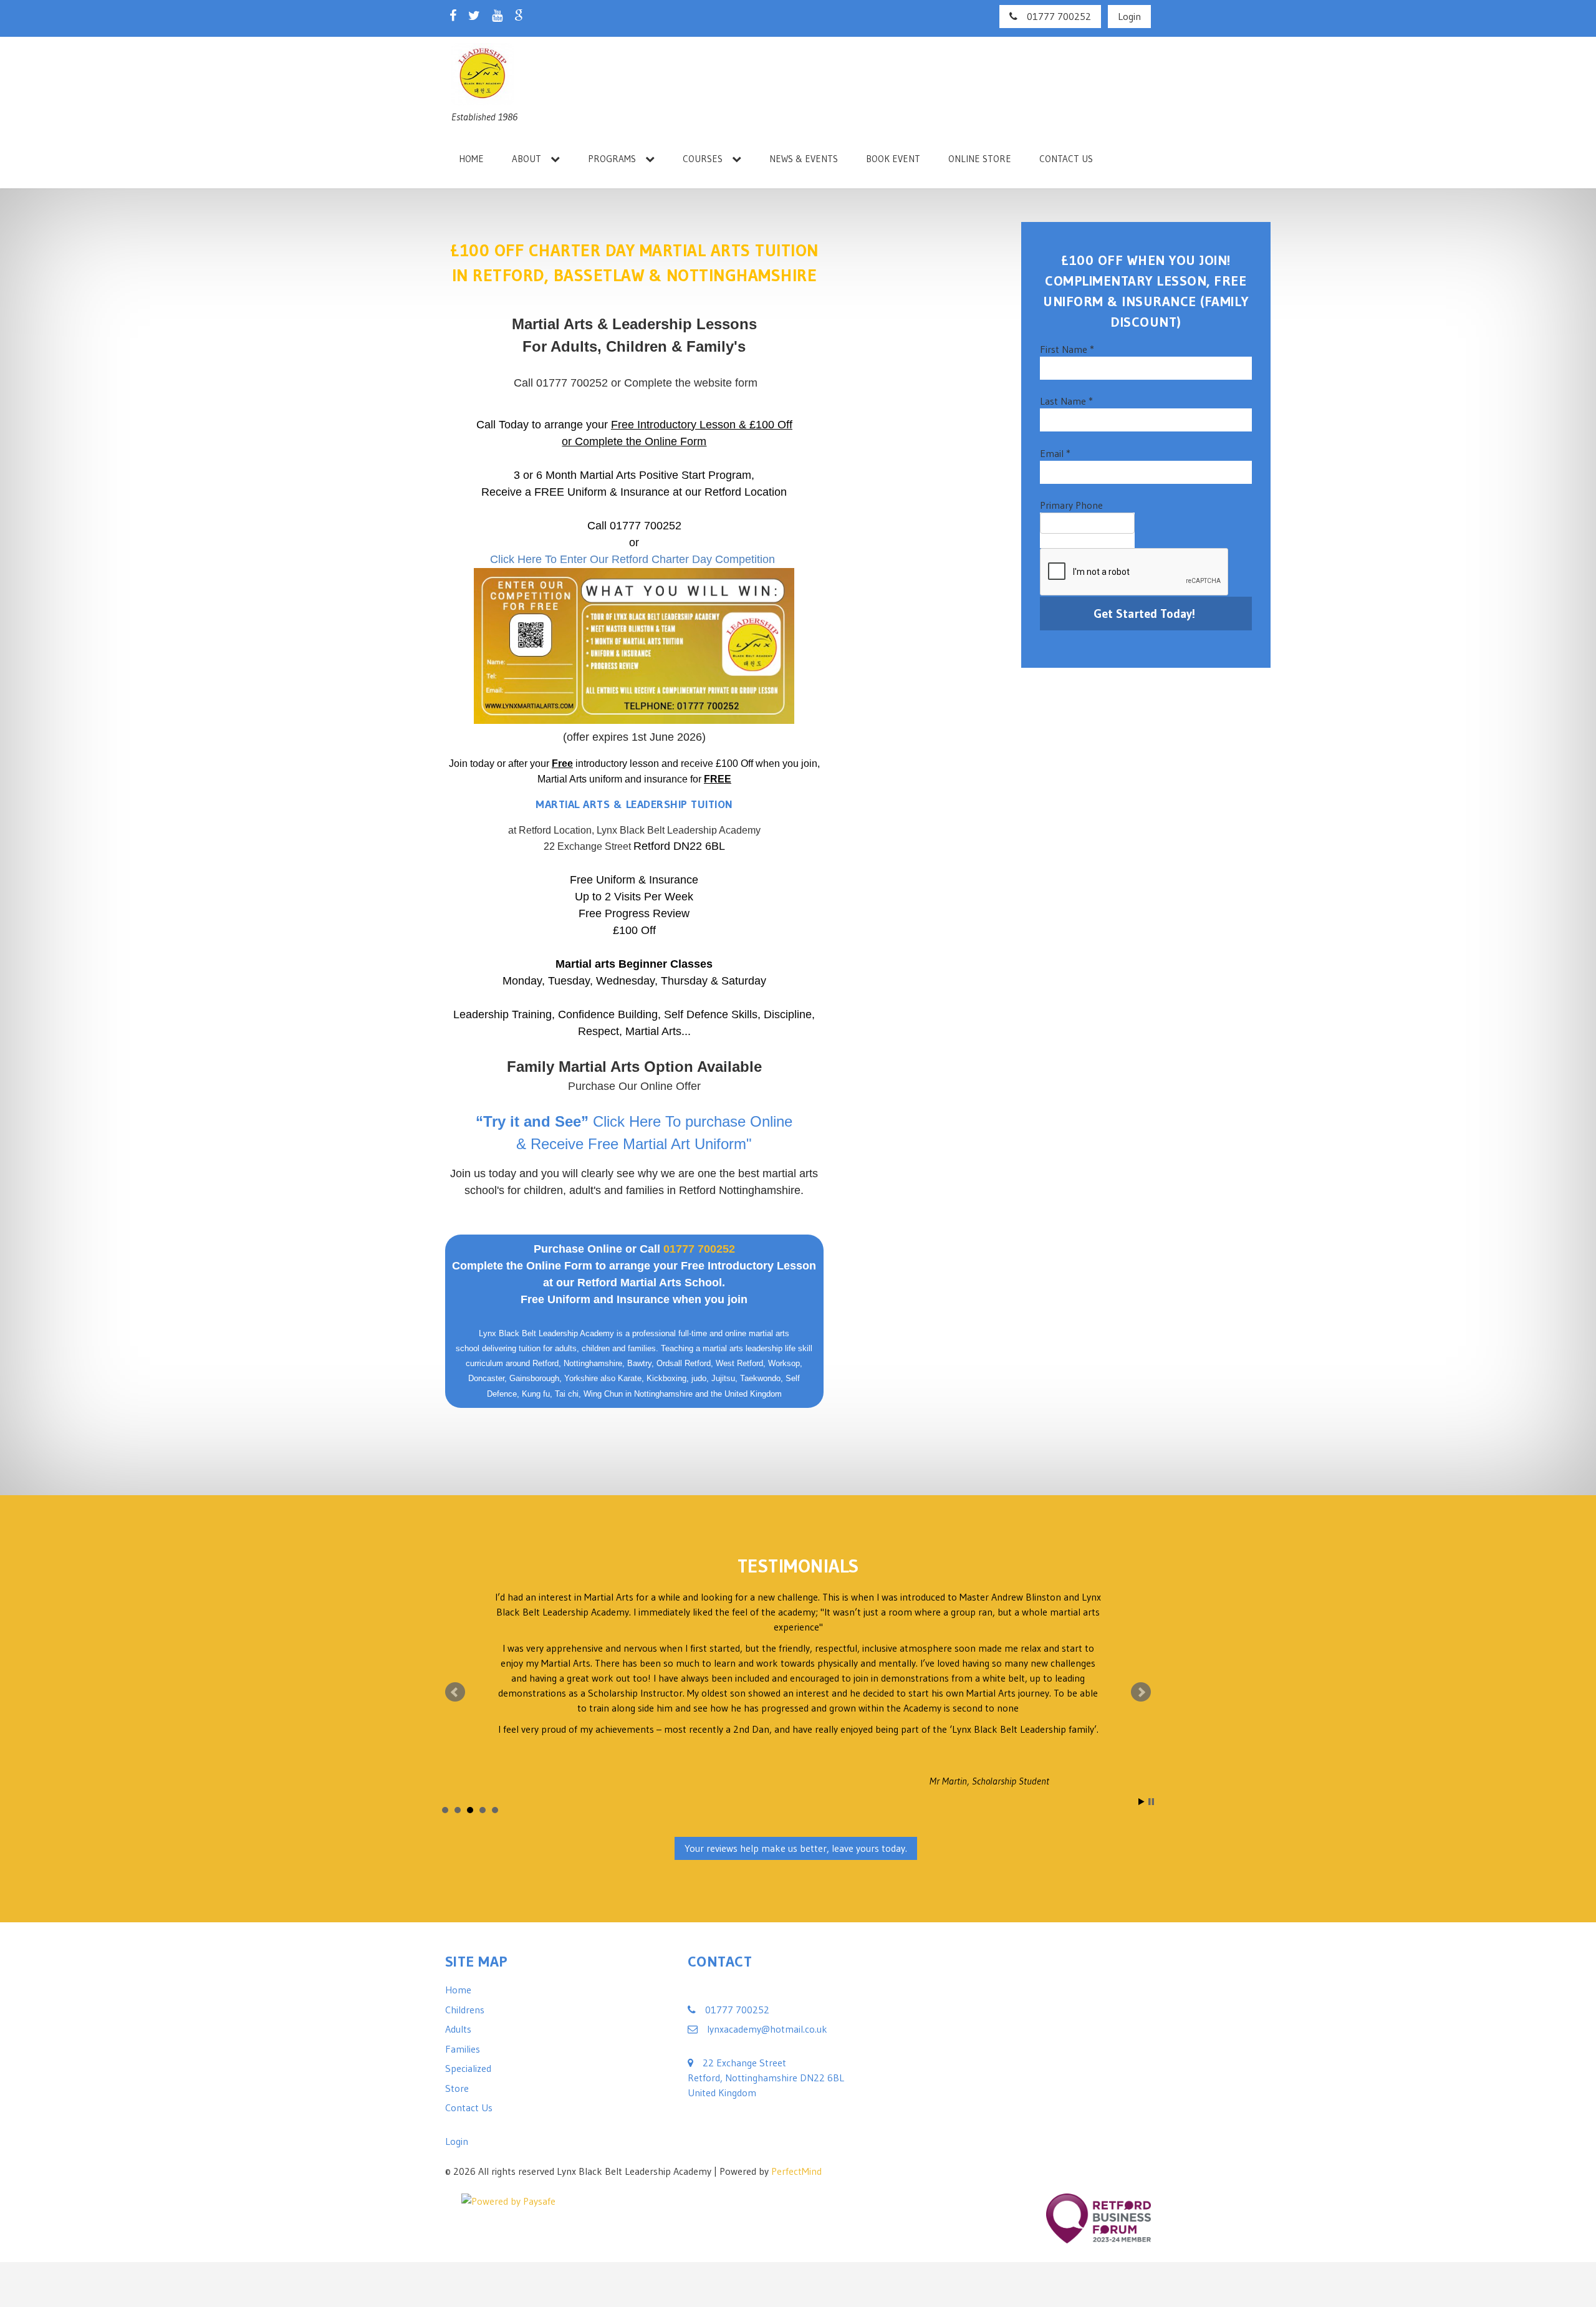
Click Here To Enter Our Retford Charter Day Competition (632, 559)
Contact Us (1066, 159)
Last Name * (1066, 401)
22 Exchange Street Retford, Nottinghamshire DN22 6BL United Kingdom (766, 2049)
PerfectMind (796, 2142)
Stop (1151, 1774)
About (526, 159)
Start (1142, 1774)
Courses (703, 159)
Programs (612, 159)
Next (1141, 1678)
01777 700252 (1059, 16)
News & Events (804, 159)
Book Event (893, 159)
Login (1129, 16)
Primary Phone (1071, 505)
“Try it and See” (532, 1121)
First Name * (1067, 349)
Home (471, 159)
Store (457, 2059)
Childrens (465, 1981)
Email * (1055, 453)
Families (463, 2020)
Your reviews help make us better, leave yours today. (796, 1820)
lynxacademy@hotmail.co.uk (767, 2000)
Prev (455, 1678)
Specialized (468, 2040)
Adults (458, 2000)
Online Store (980, 159)
